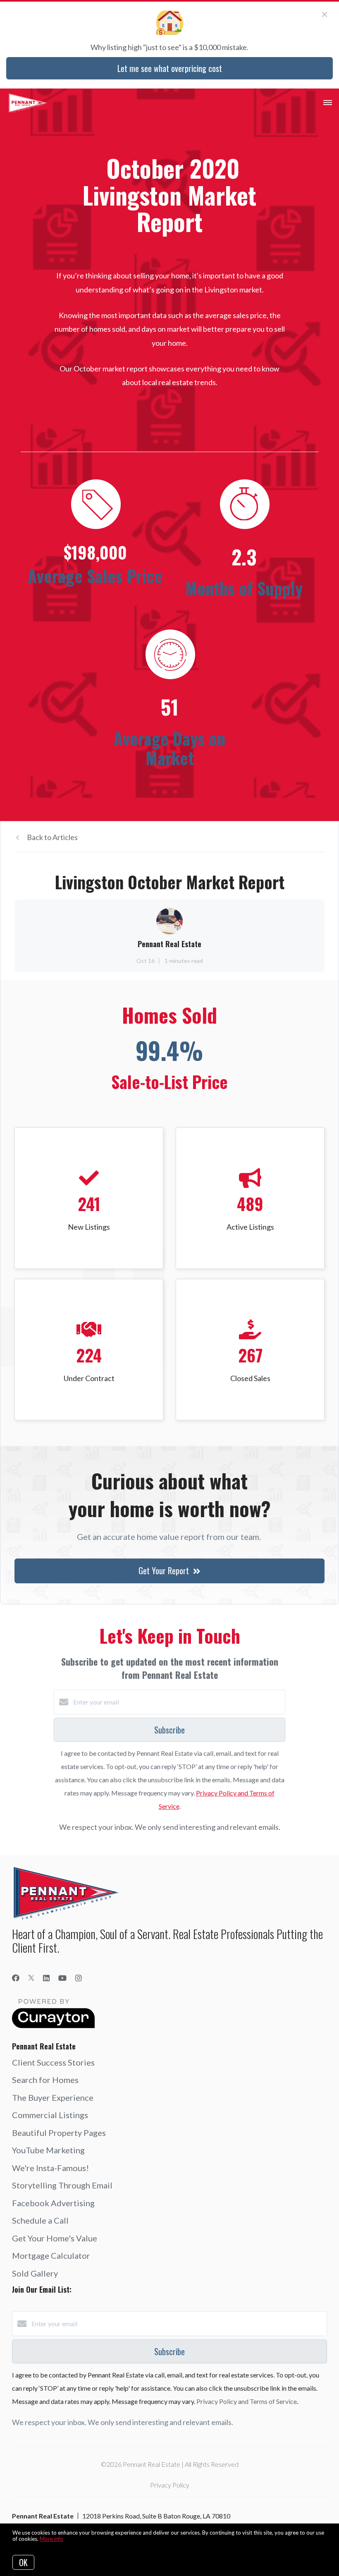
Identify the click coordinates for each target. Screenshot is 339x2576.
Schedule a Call (40, 2220)
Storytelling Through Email (62, 2185)
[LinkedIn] (46, 1978)
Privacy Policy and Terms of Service (247, 2401)
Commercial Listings (50, 2115)
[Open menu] (328, 103)
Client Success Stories (53, 2062)
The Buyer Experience (53, 2097)
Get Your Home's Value (55, 2238)
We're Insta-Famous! (50, 2168)
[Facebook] (16, 1978)
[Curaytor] (53, 2026)
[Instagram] (79, 1978)
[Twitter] (31, 1978)
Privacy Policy (170, 2485)
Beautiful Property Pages (59, 2133)
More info (51, 2539)
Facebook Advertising (53, 2203)
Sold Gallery (35, 2273)
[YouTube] (62, 1978)
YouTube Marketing (48, 2150)
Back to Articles (52, 837)
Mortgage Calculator (51, 2255)
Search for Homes (45, 2080)
